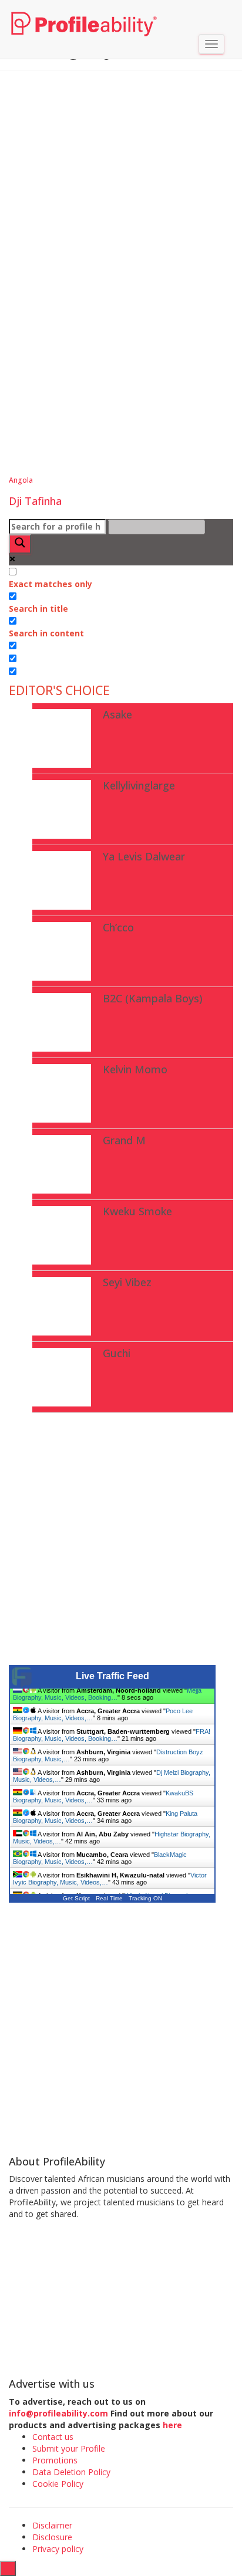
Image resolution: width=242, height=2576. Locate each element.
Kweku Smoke (137, 1211)
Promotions (55, 2460)
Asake (117, 714)
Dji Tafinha (35, 501)
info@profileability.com (58, 2413)
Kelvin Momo (135, 1069)
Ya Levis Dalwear (144, 856)
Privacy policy (58, 2549)
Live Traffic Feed (112, 1676)
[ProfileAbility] (84, 15)
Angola (21, 480)
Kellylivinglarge (139, 785)
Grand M (124, 1140)
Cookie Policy (58, 2484)
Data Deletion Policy (71, 2472)
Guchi (117, 1353)
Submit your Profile (69, 2448)
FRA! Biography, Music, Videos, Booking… (112, 1740)
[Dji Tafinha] (115, 399)
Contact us (53, 2437)
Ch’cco (118, 927)
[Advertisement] (121, 203)
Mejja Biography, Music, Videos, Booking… (107, 1699)
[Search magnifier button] (20, 544)
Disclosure (52, 2537)
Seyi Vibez (127, 1282)
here (174, 2425)
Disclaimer (52, 2525)
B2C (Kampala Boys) (153, 998)
